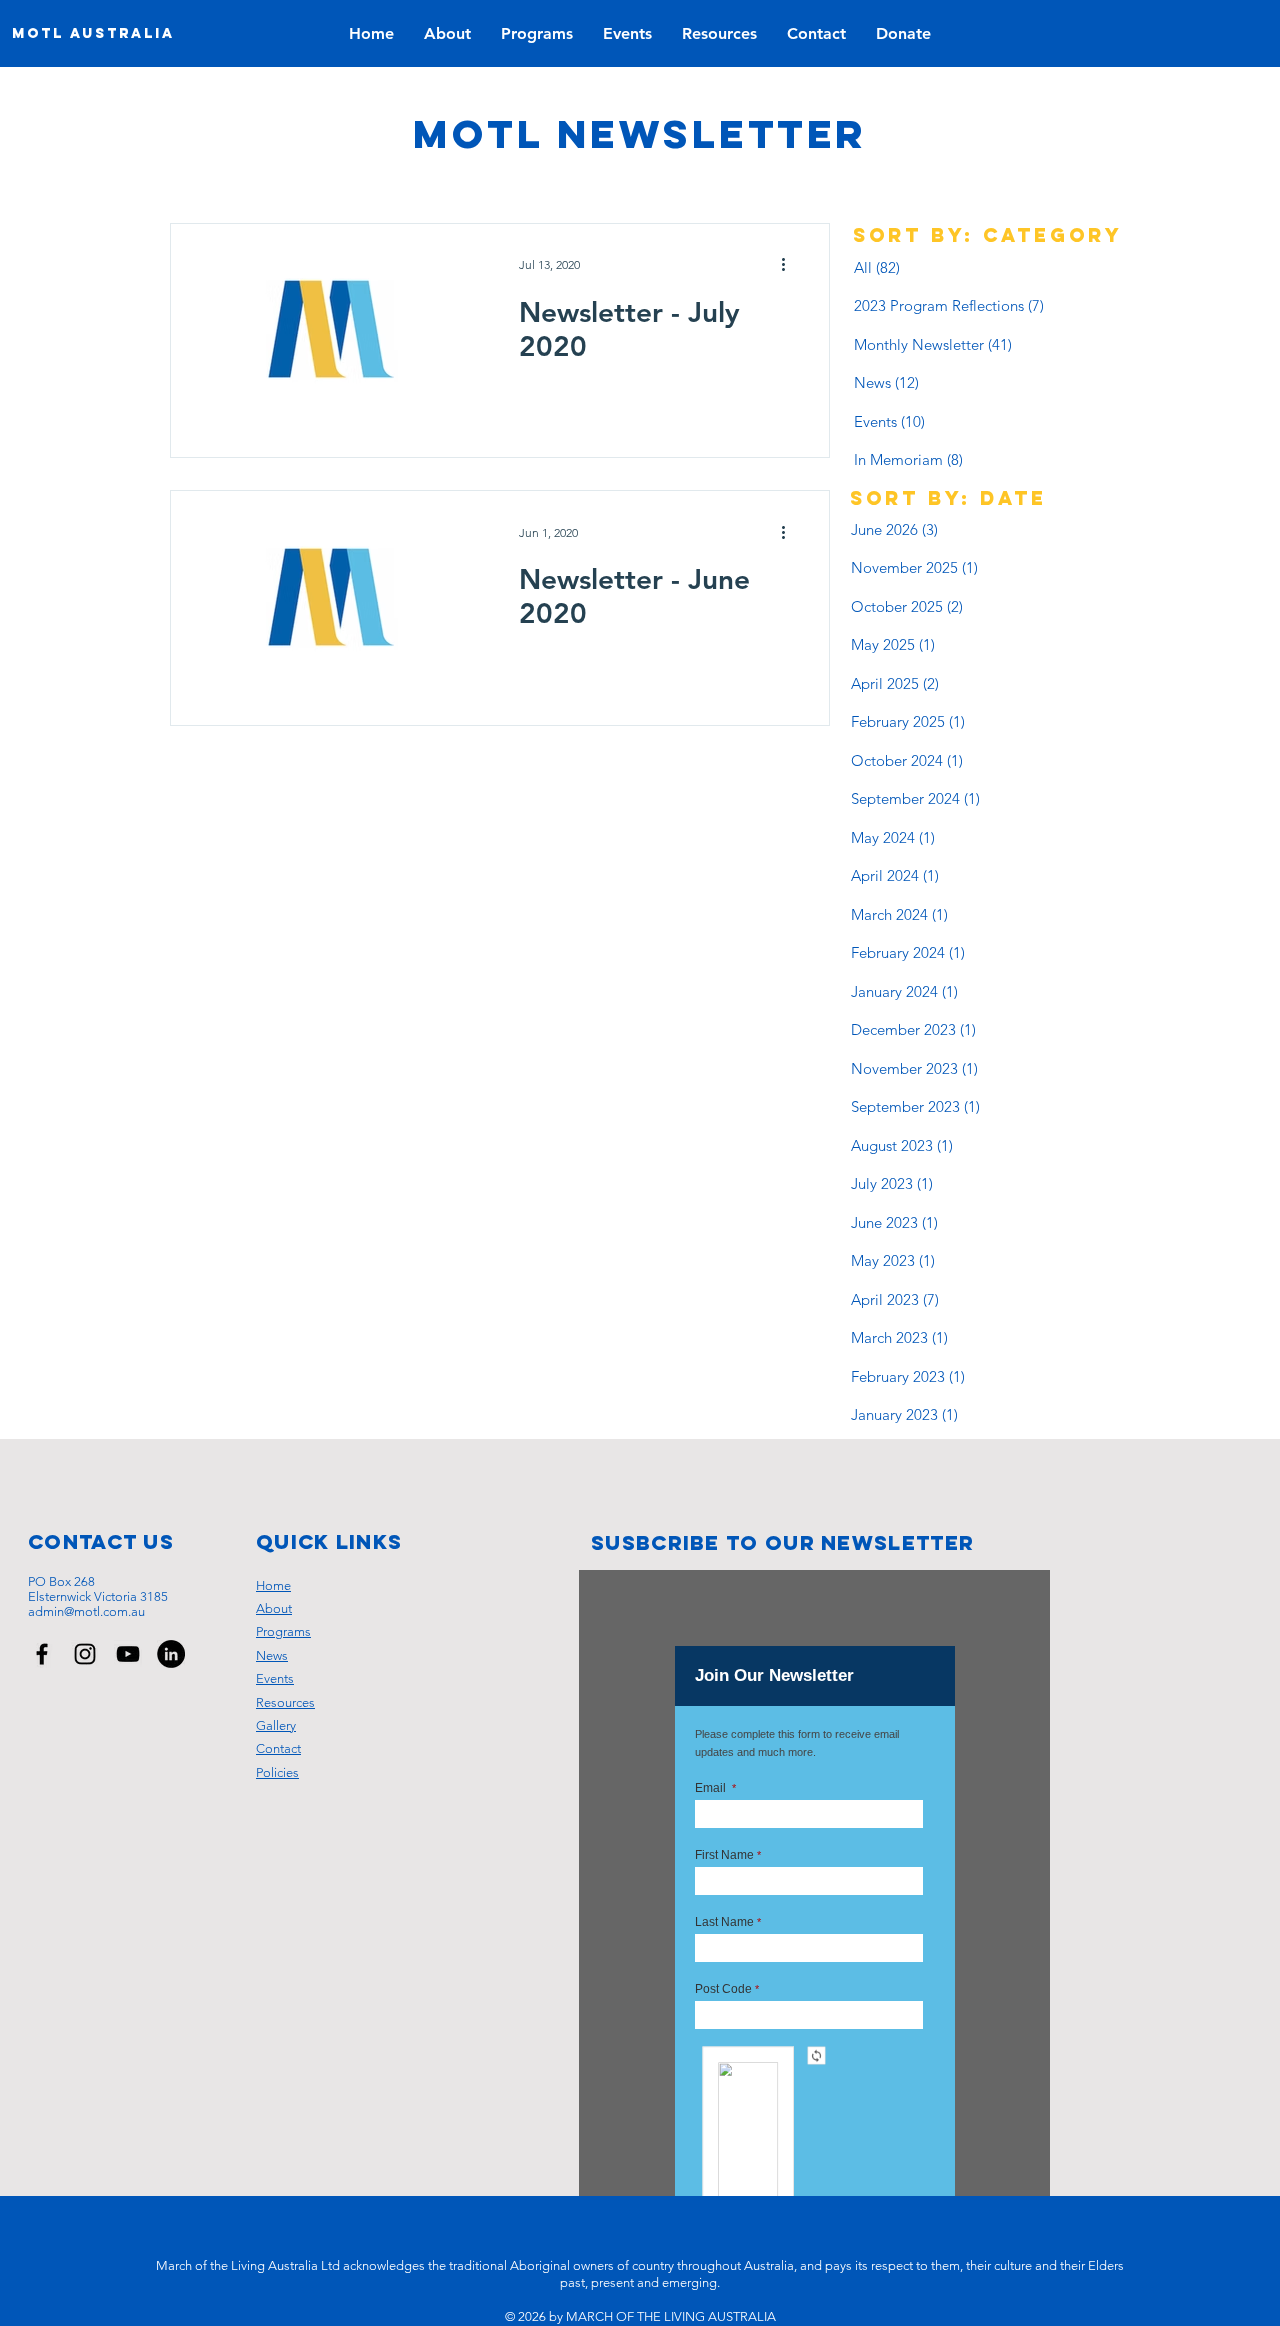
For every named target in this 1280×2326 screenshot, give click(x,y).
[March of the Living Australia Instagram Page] (85, 1654)
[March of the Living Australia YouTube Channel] (128, 1654)
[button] (627, 33)
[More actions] (790, 265)
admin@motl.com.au (86, 1611)
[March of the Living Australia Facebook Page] (42, 1654)
